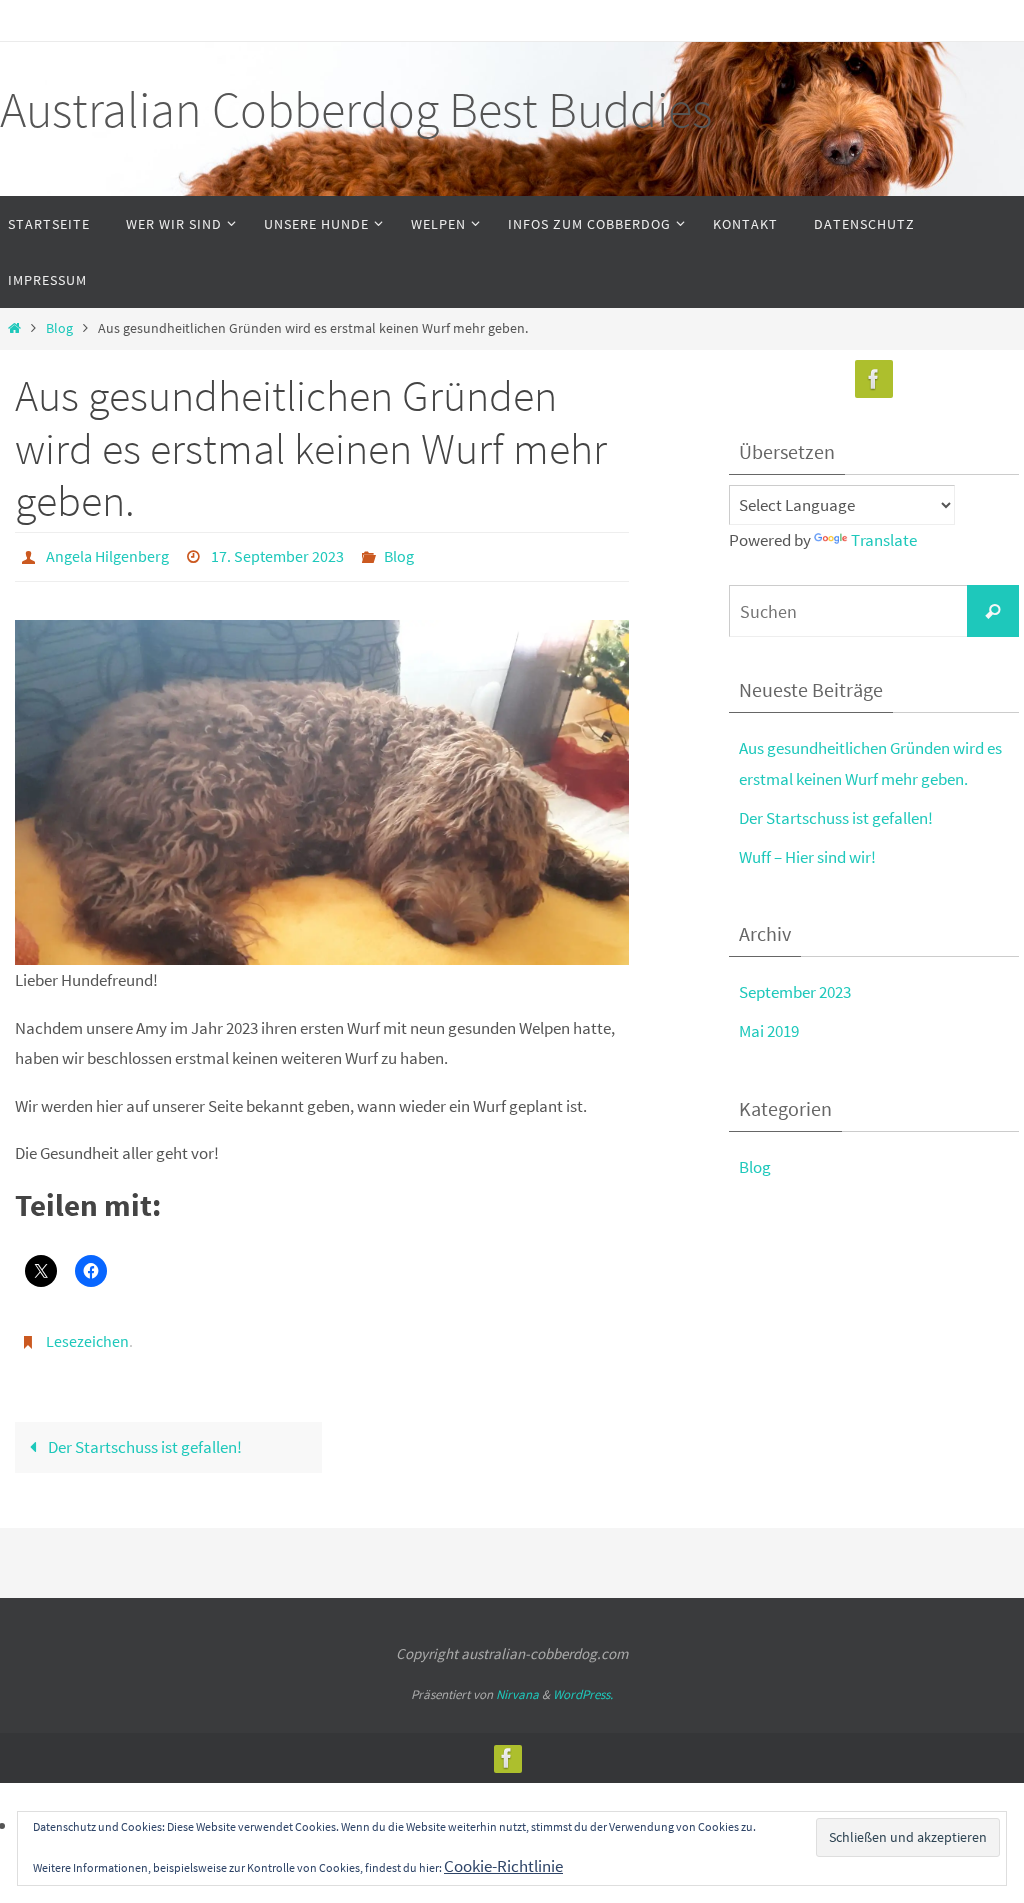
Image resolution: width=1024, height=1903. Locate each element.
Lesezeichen (87, 1334)
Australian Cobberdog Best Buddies (356, 109)
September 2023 (795, 992)
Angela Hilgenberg (107, 554)
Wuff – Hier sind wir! (807, 857)
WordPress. (583, 1683)
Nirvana (517, 1683)
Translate (884, 540)
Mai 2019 (769, 1031)
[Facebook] (874, 379)
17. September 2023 (277, 554)
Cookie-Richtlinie (503, 1866)
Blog (59, 328)
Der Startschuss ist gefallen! (143, 1436)
